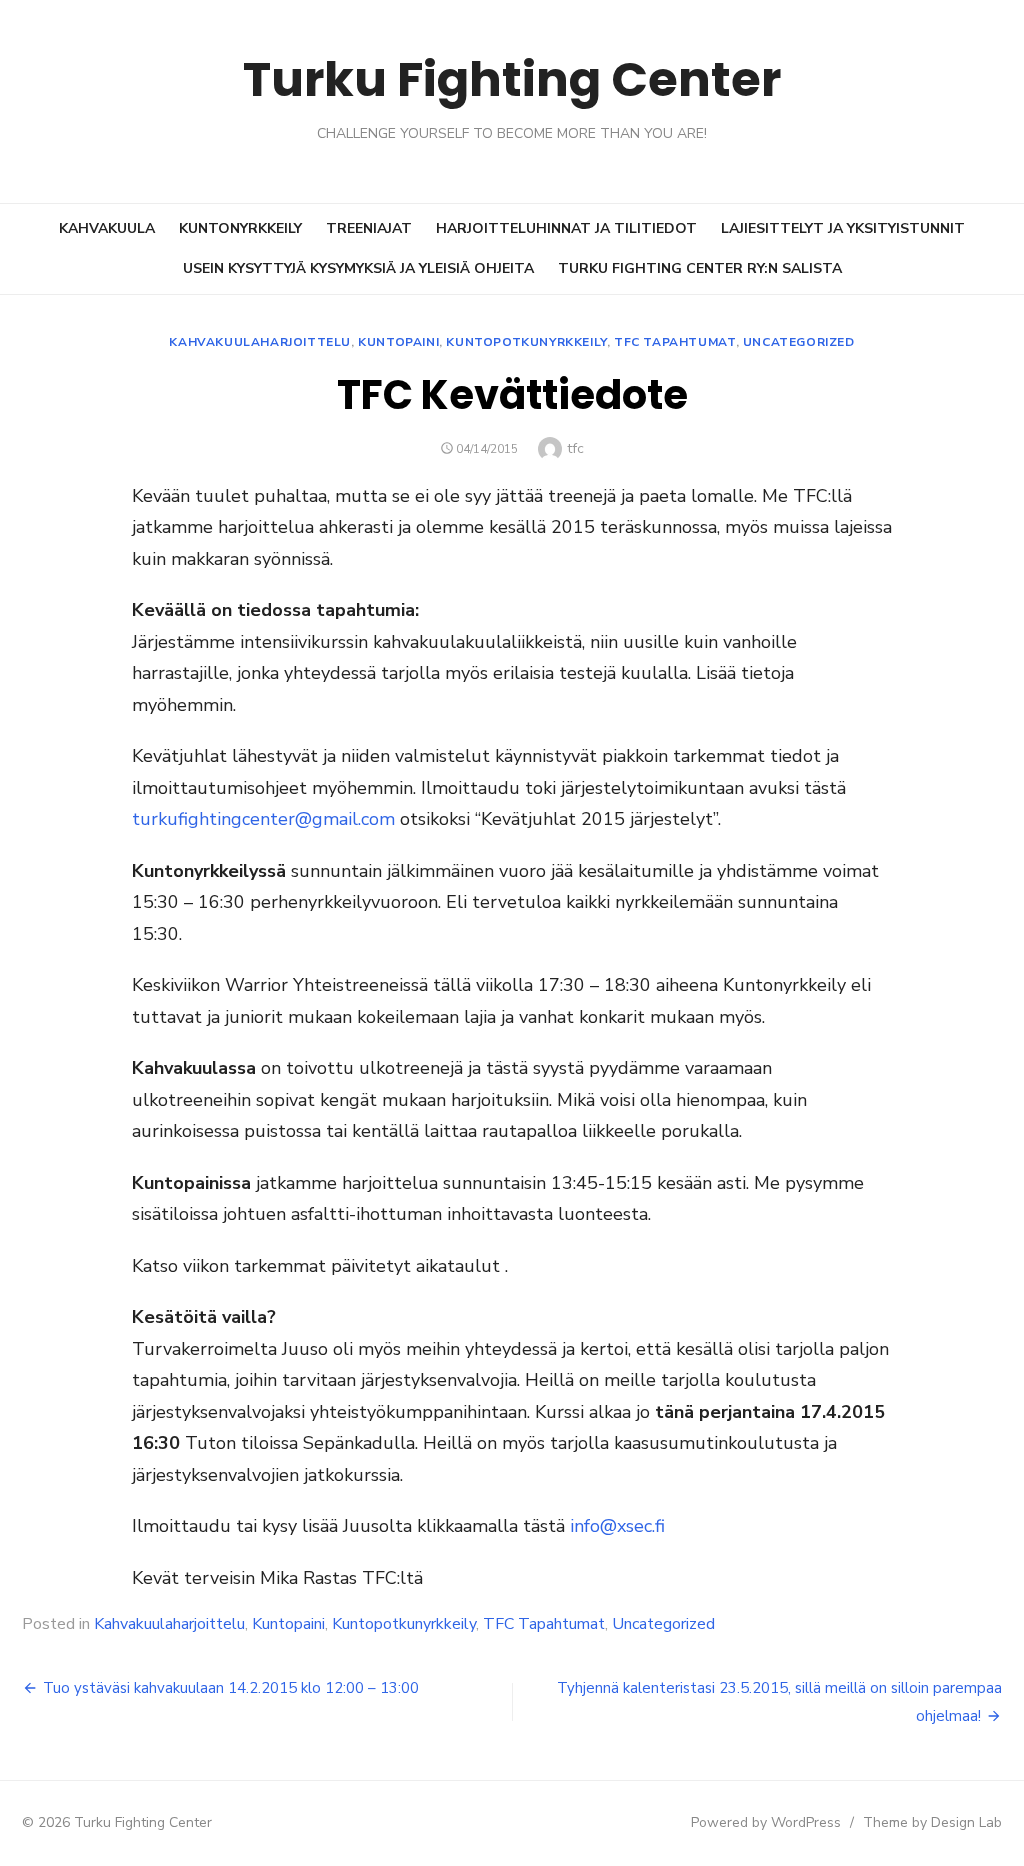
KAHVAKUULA (107, 228)
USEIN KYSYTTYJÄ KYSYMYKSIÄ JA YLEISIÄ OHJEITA (358, 268)
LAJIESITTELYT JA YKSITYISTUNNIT (843, 228)
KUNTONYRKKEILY (240, 228)
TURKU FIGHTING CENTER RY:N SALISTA (700, 268)
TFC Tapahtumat (674, 342)
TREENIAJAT (369, 228)
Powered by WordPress (766, 1822)
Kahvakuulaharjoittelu (260, 342)
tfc (575, 448)
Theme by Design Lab (932, 1822)
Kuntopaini (398, 342)
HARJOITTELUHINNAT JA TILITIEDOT (566, 228)
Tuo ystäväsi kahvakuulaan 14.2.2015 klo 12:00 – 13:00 (231, 1688)
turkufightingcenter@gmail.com (266, 819)
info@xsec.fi (617, 1526)
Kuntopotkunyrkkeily (526, 342)
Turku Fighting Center (512, 79)
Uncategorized (799, 342)
